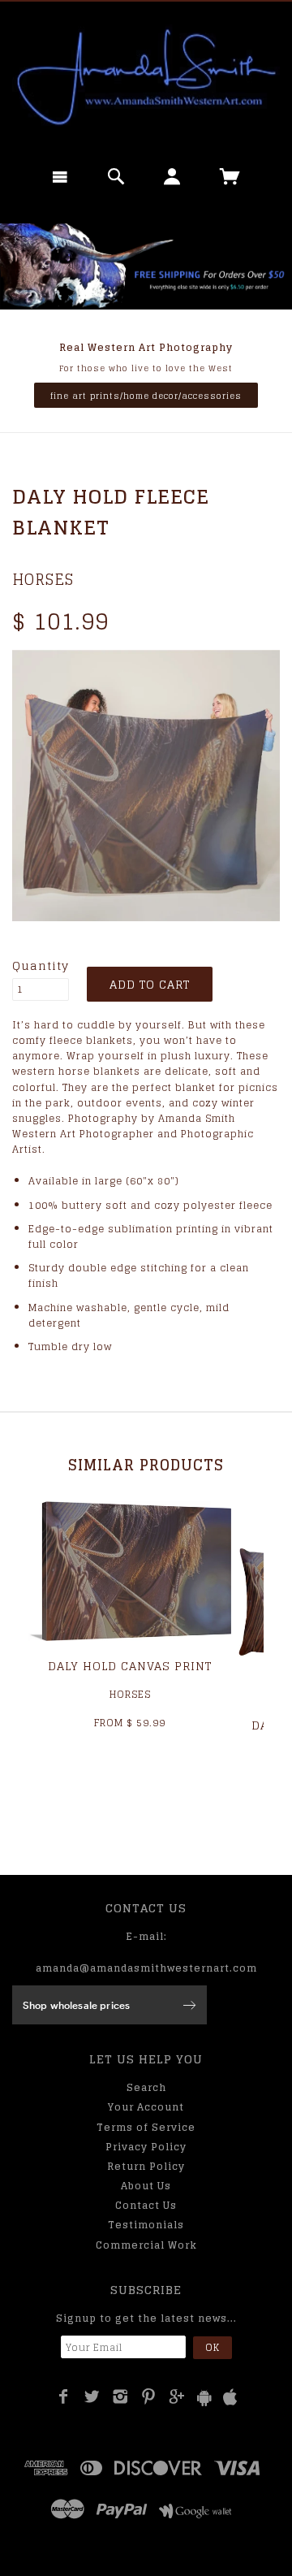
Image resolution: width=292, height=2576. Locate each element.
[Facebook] (64, 2396)
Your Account (146, 2107)
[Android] (204, 2398)
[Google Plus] (177, 2396)
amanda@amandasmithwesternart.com (146, 1968)
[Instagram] (120, 2396)
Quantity (41, 966)
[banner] (146, 77)
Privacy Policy (146, 2147)
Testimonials (146, 2225)
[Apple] (230, 2398)
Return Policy (146, 2166)
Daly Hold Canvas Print (130, 1666)
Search (146, 2087)
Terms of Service (146, 2127)
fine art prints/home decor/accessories (146, 396)
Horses (43, 579)
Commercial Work (146, 2245)
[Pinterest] (149, 2396)
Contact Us (146, 2205)
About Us (146, 2186)
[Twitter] (92, 2396)
